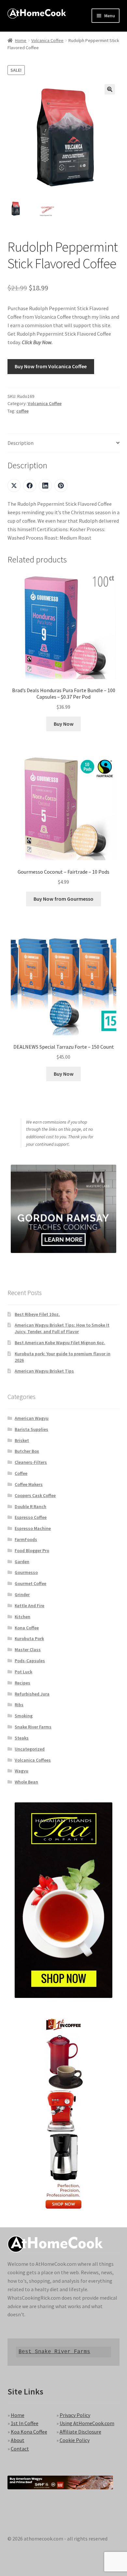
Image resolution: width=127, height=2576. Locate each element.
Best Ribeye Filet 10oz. (37, 1314)
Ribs (19, 1705)
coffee (22, 411)
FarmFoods (26, 1539)
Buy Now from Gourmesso (63, 899)
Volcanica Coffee (47, 40)
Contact (20, 2449)
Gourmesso (26, 1572)
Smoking (24, 1716)
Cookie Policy (75, 2440)
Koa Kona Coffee (29, 2432)
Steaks (22, 1738)
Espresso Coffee (31, 1517)
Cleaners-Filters (31, 1462)
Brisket (22, 1440)
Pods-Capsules (30, 1661)
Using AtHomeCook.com (87, 2423)
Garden (22, 1562)
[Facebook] (30, 486)
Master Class (28, 1650)
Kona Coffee (27, 1628)
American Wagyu (32, 1418)
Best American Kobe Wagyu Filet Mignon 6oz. (60, 1343)
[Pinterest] (61, 486)
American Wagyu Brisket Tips (44, 1371)
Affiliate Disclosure (80, 2432)
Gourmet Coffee (30, 1583)
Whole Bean (26, 1782)
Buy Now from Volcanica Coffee (51, 366)
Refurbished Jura (32, 1694)
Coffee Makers (29, 1484)
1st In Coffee (25, 2423)
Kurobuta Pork (29, 1638)
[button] (110, 89)
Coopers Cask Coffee (35, 1495)
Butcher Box (27, 1451)
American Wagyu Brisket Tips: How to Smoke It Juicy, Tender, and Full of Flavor (62, 1328)
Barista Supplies (31, 1429)
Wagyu (21, 1771)
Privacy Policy (75, 2415)
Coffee (21, 1473)
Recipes (22, 1683)
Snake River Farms (33, 1727)
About (18, 2440)
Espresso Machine (33, 1528)
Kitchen (22, 1617)
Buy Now (64, 724)
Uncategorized (30, 1749)
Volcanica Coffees (33, 1760)
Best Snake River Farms (54, 2352)
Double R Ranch (30, 1506)
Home (21, 40)
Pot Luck (23, 1672)
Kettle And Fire (29, 1606)
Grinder (22, 1594)
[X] (14, 486)
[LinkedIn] (45, 486)
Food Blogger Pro (32, 1550)
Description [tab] (21, 443)
